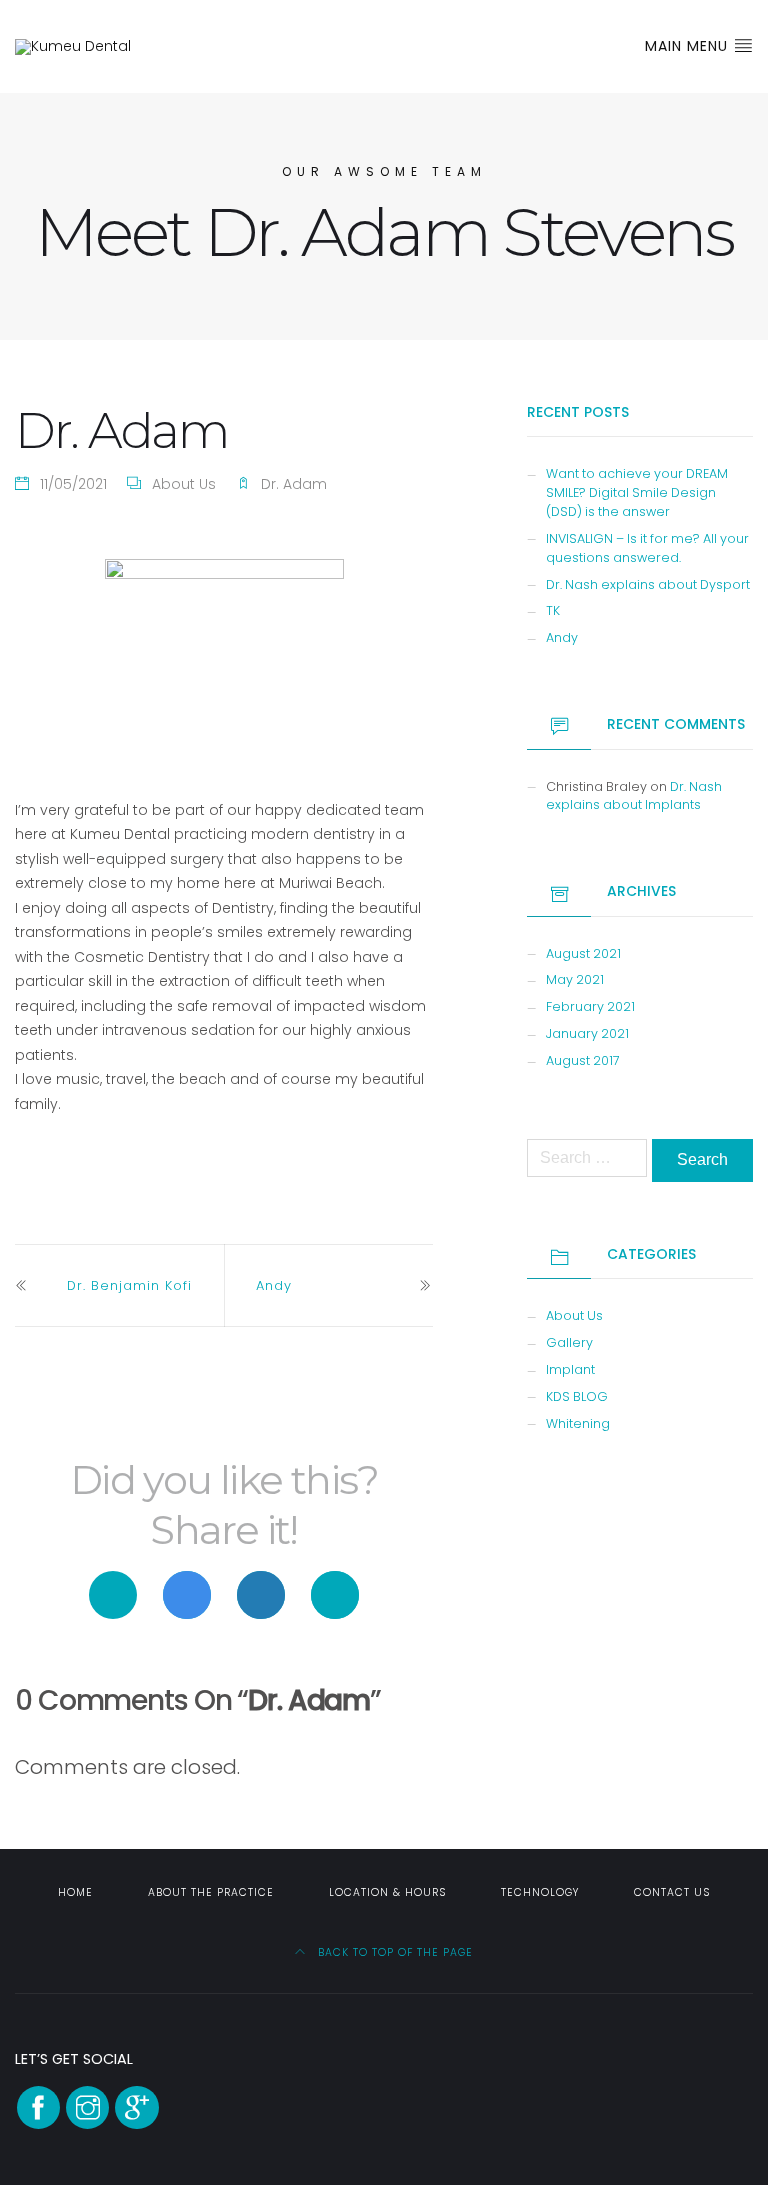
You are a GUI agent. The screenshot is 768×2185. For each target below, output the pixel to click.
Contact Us (672, 1892)
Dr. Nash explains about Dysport (648, 584)
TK (553, 610)
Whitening (578, 1423)
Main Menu (689, 46)
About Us (184, 484)
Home (75, 1892)
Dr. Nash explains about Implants (634, 796)
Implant (570, 1369)
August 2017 (583, 1060)
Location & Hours (387, 1892)
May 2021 (575, 979)
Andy (274, 1285)
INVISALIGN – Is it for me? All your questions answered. (647, 548)
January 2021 (587, 1033)
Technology (540, 1892)
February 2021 (590, 1006)
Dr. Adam (294, 484)
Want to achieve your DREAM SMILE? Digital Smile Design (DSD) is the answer (637, 492)
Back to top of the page (393, 1952)
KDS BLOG (577, 1396)
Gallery (569, 1342)
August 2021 (583, 953)
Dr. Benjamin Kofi (129, 1285)
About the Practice (211, 1892)
